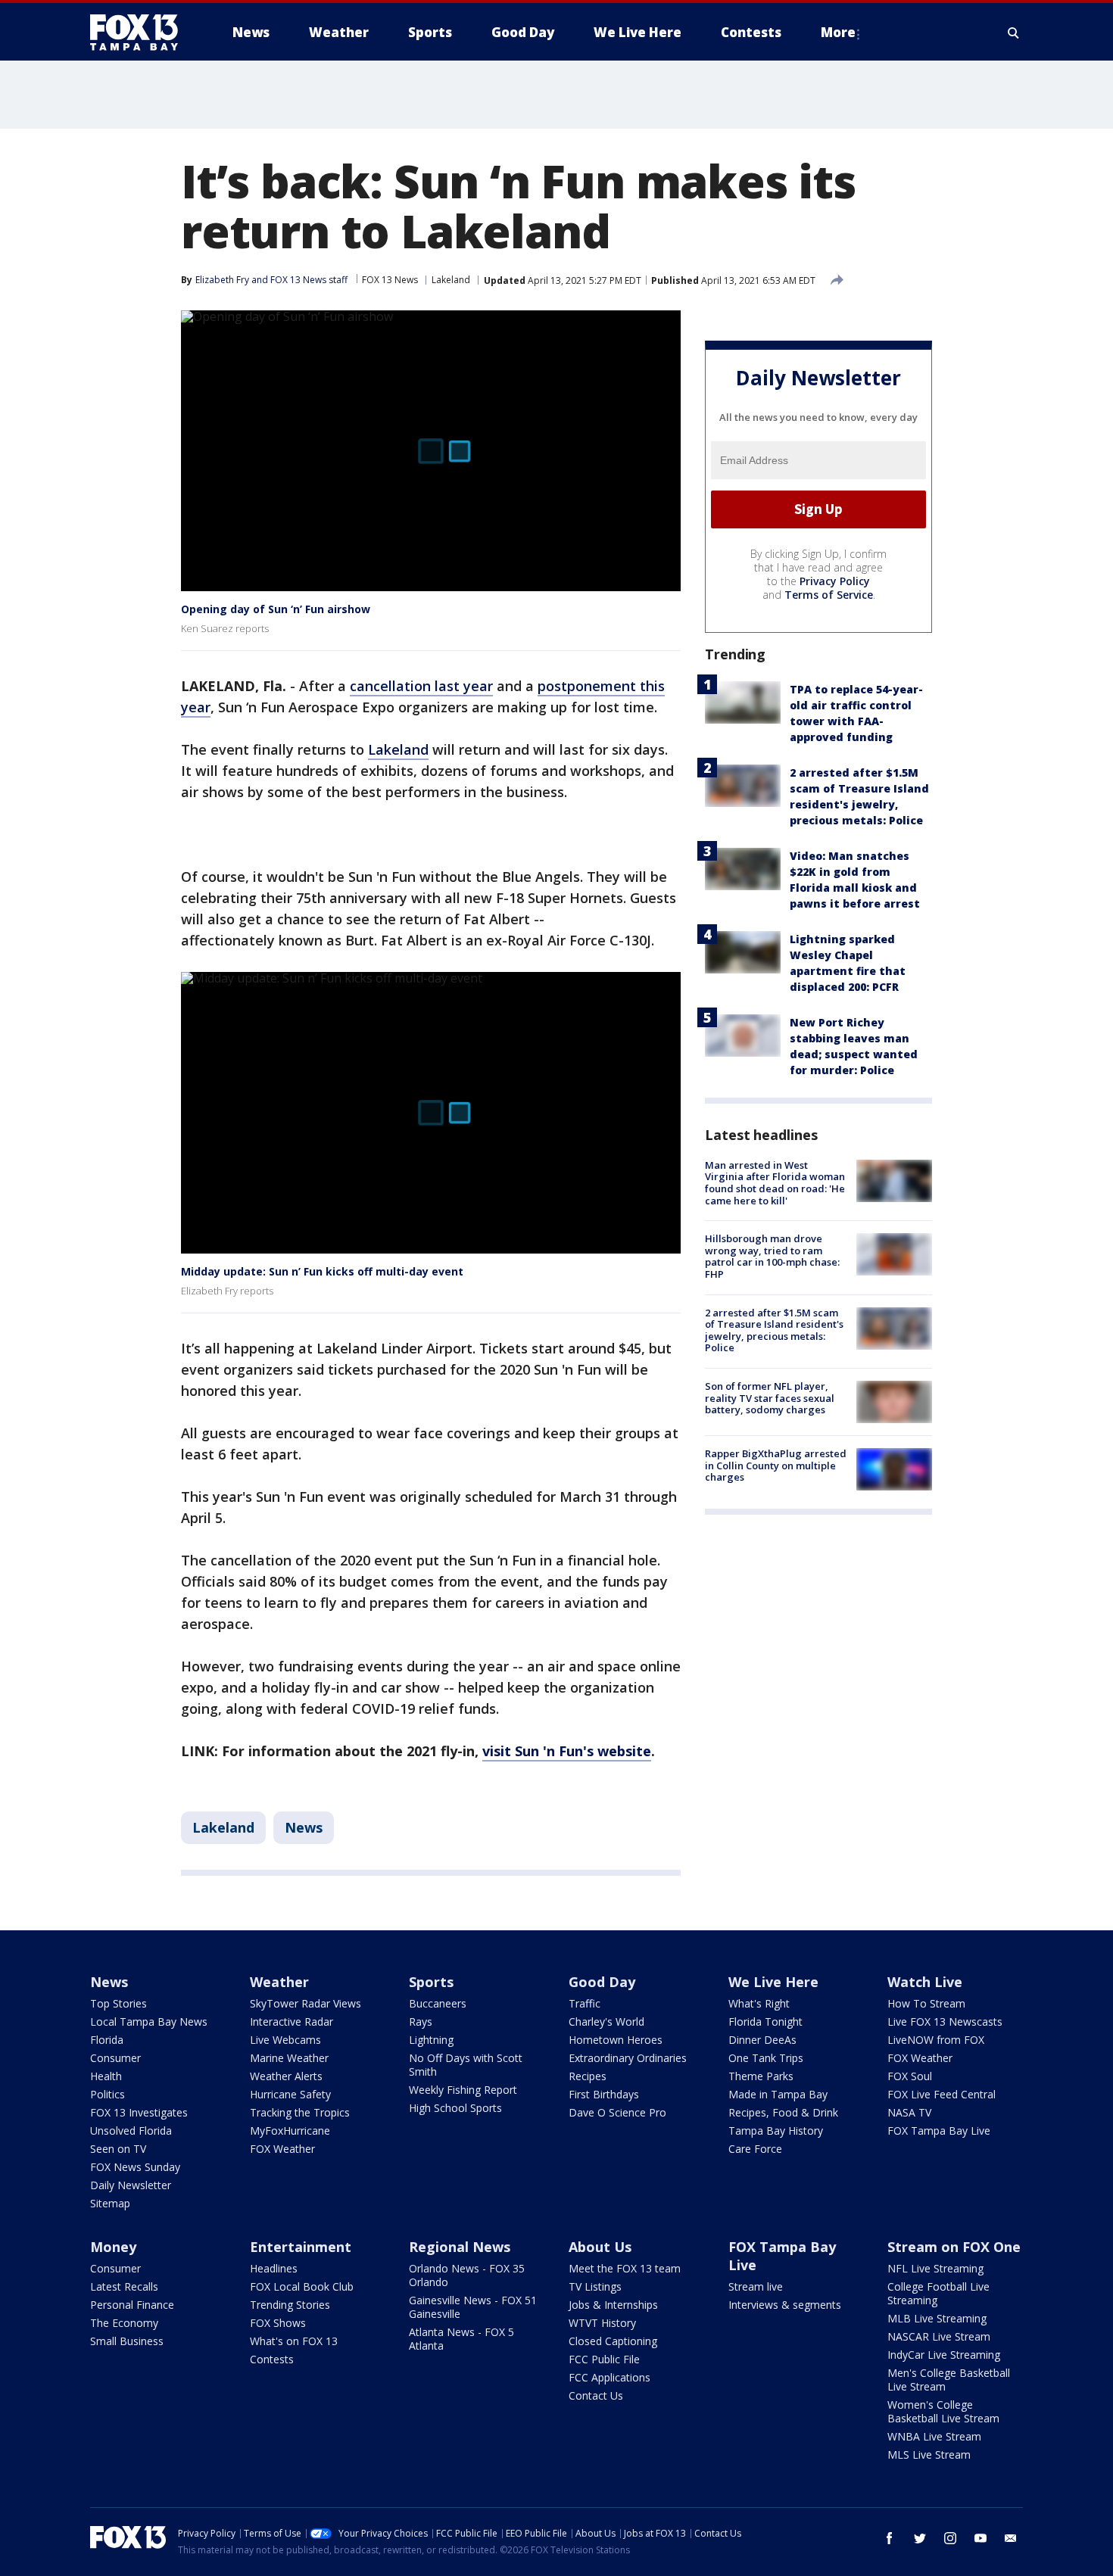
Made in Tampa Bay (778, 2094)
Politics (108, 2094)
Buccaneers (438, 2003)
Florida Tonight (765, 2022)
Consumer (115, 2058)
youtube (980, 2538)
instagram (950, 2538)
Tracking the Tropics (300, 2112)
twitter (920, 2538)
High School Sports (455, 2108)
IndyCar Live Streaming (944, 2355)
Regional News (460, 2247)
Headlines (274, 2268)
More (838, 32)
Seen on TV (118, 2149)
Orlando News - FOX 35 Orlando (467, 2275)
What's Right (759, 2003)
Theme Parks (761, 2076)
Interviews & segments (785, 2305)
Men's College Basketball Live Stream (949, 2380)
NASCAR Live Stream (939, 2336)
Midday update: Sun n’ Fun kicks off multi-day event (322, 1271)
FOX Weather (282, 2149)
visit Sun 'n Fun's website (567, 1751)
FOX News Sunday (135, 2167)
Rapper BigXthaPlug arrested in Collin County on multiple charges (776, 1465)
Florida (107, 2040)
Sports (431, 1982)
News (304, 1827)
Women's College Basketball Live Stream (943, 2411)
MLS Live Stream (929, 2455)
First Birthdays (604, 2094)
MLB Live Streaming (937, 2318)
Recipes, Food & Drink (783, 2112)
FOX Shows (278, 2323)
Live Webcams (285, 2040)
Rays (421, 2022)
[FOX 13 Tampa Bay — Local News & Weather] (140, 33)
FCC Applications (609, 2377)
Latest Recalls (124, 2286)
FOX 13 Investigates (139, 2112)
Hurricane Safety (290, 2094)
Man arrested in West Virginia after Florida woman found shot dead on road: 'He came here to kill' (775, 1183)
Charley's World (606, 2022)
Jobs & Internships (613, 2305)
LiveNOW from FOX (936, 2040)
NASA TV (909, 2112)
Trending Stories (290, 2305)
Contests (272, 2359)
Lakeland (451, 280)
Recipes (588, 2076)
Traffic (585, 2003)
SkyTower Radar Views (306, 2003)
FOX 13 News (390, 280)
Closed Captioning (613, 2341)
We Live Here (773, 1982)
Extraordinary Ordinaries (628, 2058)
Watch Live (925, 1982)
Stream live (756, 2286)
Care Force (755, 2149)
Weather (279, 1982)
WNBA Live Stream (934, 2436)
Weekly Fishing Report (463, 2090)
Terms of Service (829, 595)
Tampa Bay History (776, 2131)
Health (106, 2076)
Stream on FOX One (954, 2247)
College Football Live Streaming (938, 2293)
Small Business (127, 2341)
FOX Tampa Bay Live (939, 2131)
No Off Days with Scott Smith (466, 2065)
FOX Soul (910, 2076)
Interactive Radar (291, 2022)
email (1011, 2538)
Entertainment (301, 2247)
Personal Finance (132, 2305)
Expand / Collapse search (1014, 33)
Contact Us (596, 2395)
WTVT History (602, 2323)
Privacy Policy (835, 581)
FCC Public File (604, 2359)
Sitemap (110, 2203)
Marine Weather (289, 2058)
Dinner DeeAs (762, 2040)
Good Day (602, 1982)
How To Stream (926, 2003)
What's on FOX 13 (294, 2341)
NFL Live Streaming (935, 2268)
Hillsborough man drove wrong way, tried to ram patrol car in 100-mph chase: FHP (772, 1256)
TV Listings (595, 2286)
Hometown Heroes (616, 2040)
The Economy (124, 2323)
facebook (890, 2538)
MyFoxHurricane (290, 2131)
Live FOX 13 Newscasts (945, 2022)
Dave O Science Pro (617, 2112)
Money (113, 2247)
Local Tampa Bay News (149, 2022)
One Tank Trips (766, 2058)
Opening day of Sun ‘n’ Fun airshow (276, 609)
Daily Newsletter (131, 2185)
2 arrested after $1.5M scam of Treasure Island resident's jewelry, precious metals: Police (774, 1330)
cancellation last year (421, 686)
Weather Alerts (286, 2076)
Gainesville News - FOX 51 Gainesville (473, 2307)
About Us (600, 2247)
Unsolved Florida (131, 2131)
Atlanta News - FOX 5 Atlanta (461, 2339)
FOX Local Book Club (302, 2286)
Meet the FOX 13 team (625, 2268)
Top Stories (118, 2003)
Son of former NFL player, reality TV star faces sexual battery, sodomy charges (770, 1398)
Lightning (431, 2040)
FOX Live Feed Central (942, 2094)
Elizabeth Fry (222, 280)
